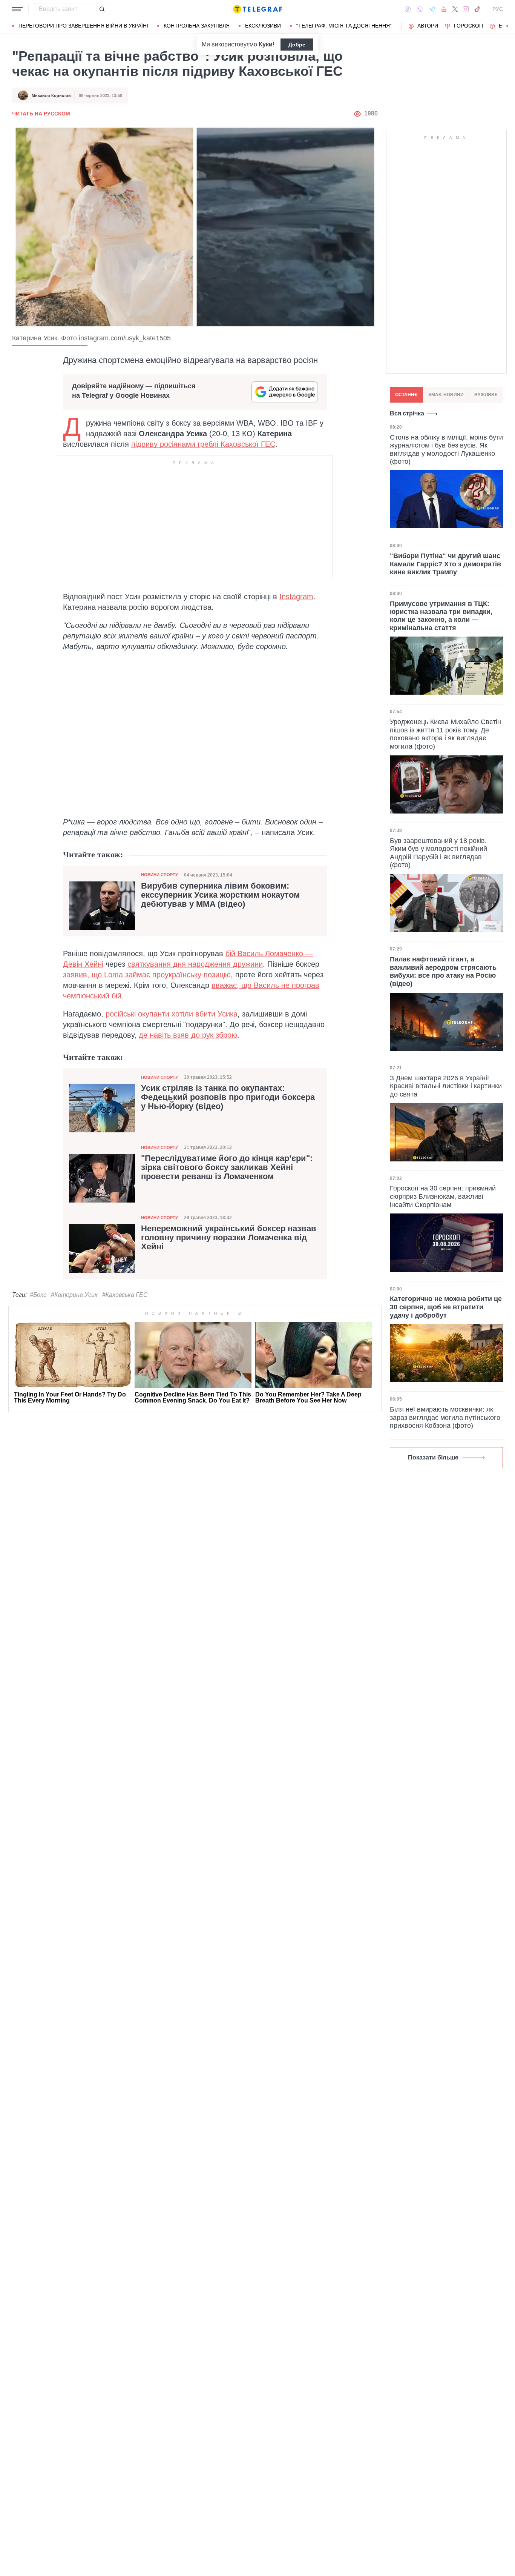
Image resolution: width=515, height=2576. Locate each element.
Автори (428, 26)
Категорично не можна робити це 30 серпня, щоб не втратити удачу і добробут (446, 1307)
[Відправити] (102, 9)
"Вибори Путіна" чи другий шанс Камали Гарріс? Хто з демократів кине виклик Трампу (445, 564)
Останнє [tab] (406, 395)
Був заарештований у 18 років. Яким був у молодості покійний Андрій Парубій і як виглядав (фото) (438, 853)
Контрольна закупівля (197, 26)
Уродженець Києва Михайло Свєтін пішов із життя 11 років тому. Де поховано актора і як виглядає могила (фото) (445, 734)
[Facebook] (408, 9)
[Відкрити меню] (17, 9)
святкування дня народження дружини (195, 964)
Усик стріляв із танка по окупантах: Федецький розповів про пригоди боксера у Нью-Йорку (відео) (228, 1097)
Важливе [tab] (486, 395)
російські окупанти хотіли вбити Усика (172, 1014)
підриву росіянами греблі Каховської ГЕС (203, 444)
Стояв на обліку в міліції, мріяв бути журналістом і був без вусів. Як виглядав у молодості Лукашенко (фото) (446, 449)
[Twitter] (455, 9)
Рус (498, 9)
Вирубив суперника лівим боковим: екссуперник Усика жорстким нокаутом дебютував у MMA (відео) (220, 895)
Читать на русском (41, 114)
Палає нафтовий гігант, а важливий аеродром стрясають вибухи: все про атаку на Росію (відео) (443, 971)
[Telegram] (432, 9)
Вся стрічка (407, 413)
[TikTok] (477, 9)
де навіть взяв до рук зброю (188, 1035)
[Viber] (420, 9)
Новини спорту (159, 875)
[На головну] (257, 9)
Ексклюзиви (263, 26)
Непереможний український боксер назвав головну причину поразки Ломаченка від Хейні (229, 1238)
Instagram (296, 597)
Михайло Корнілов (51, 95)
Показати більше (433, 1457)
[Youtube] (444, 9)
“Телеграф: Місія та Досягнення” (344, 26)
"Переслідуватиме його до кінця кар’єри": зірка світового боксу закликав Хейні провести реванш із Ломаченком (227, 1167)
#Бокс (38, 1295)
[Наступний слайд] (507, 26)
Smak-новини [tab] (446, 395)
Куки (266, 44)
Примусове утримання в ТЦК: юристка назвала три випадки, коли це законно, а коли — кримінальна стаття (441, 616)
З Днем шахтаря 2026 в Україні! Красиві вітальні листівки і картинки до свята (446, 1086)
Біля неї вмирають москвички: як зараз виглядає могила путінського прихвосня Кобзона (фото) (445, 1417)
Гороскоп (468, 26)
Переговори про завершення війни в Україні (83, 26)
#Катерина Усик (74, 1295)
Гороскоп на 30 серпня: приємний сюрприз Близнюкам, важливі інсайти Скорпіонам (443, 1196)
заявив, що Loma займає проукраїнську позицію (147, 975)
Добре (297, 45)
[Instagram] (466, 9)
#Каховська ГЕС (125, 1295)
